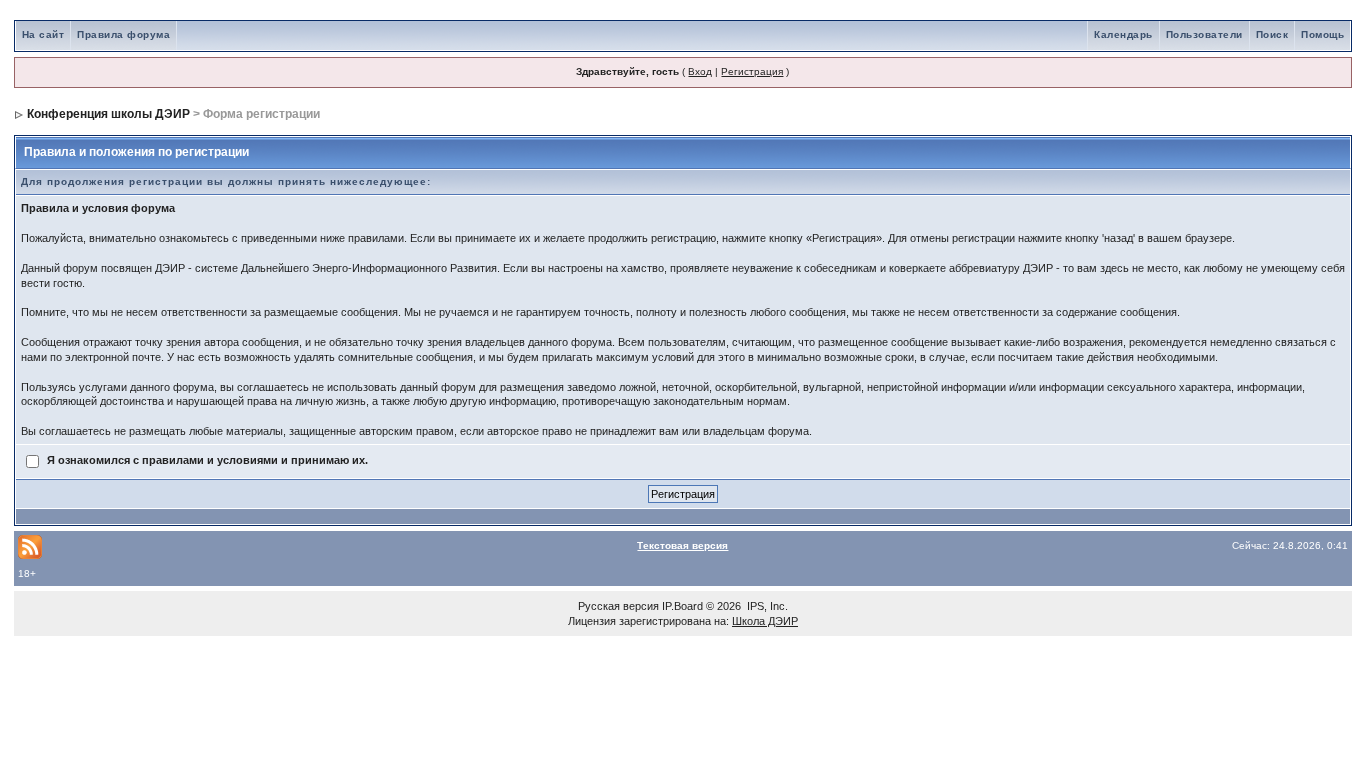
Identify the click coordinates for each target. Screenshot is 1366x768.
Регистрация (752, 71)
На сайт (43, 34)
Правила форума (123, 34)
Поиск (1272, 34)
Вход (700, 71)
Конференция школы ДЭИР (108, 114)
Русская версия (618, 606)
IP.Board (682, 606)
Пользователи (1204, 34)
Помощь (1322, 34)
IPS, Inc (766, 606)
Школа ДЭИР (765, 621)
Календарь (1123, 34)
